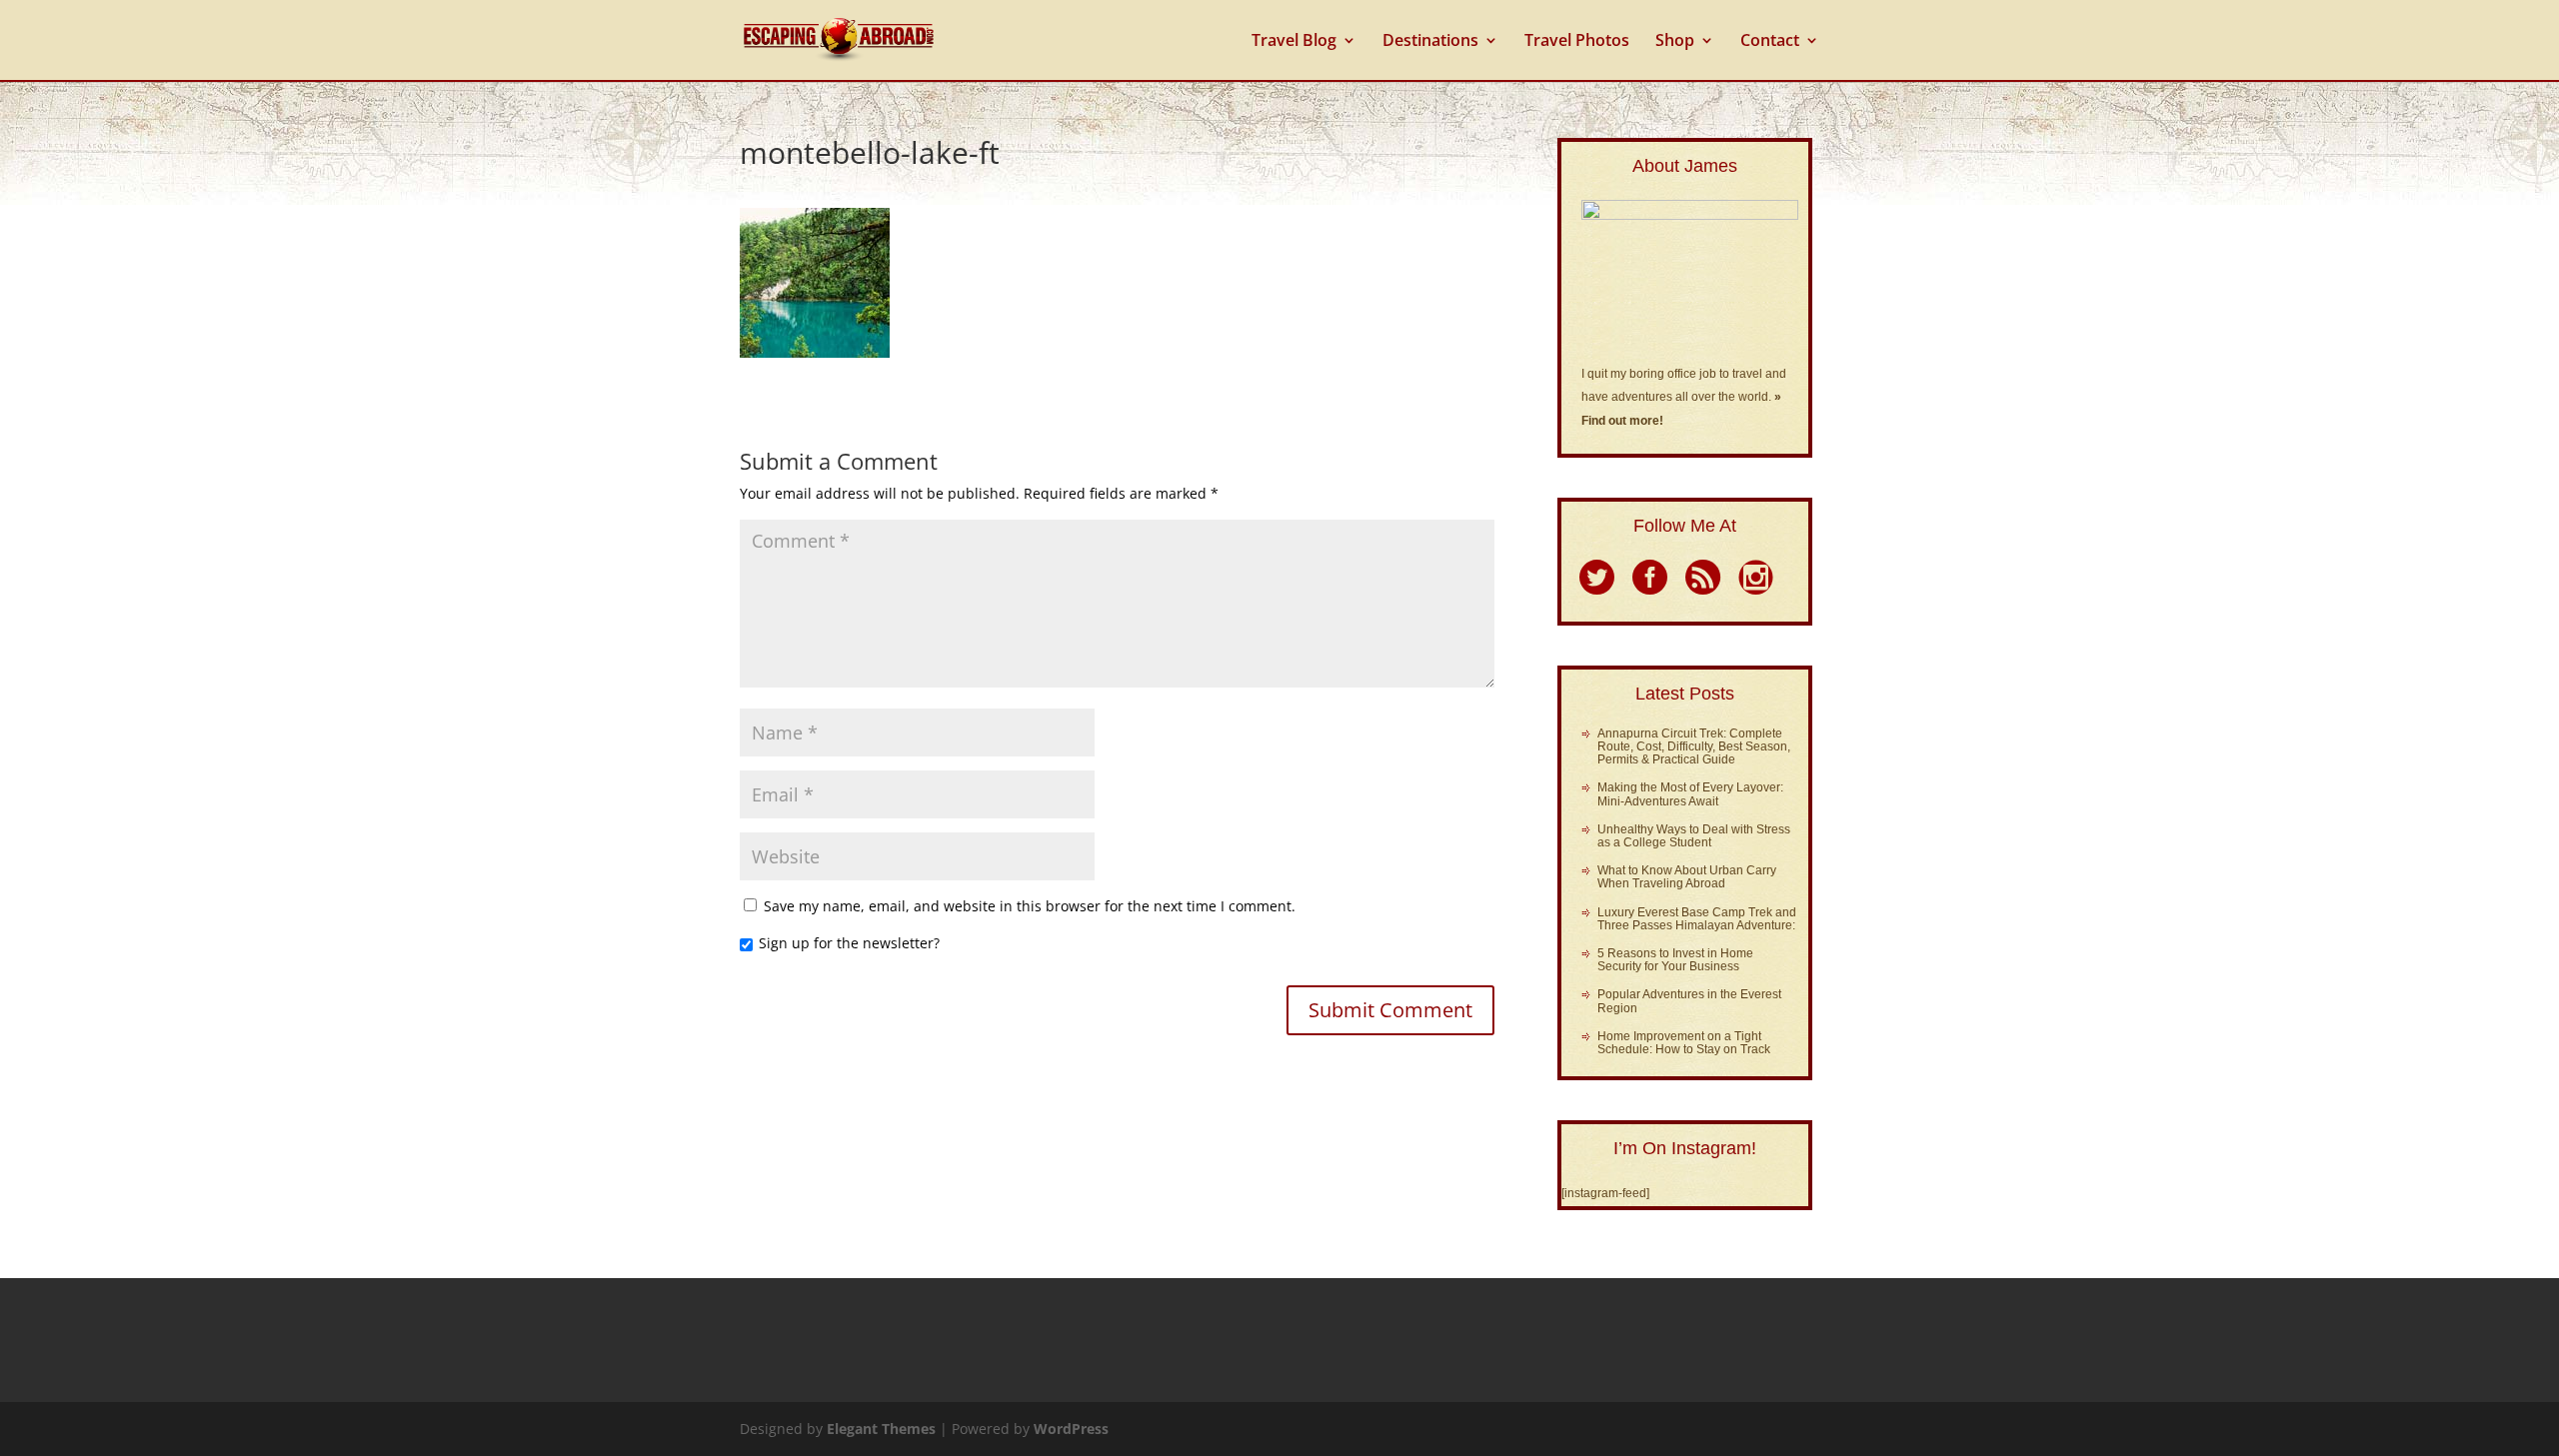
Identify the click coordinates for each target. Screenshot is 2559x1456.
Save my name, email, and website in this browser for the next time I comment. (1030, 906)
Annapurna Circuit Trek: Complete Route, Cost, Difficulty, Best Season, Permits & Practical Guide (1694, 746)
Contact (1770, 42)
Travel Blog (1294, 42)
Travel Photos (1577, 42)
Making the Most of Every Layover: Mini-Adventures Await (1690, 794)
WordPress (1071, 1429)
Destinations (1430, 42)
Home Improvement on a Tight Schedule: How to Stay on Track (1684, 1043)
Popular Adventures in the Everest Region (1689, 1001)
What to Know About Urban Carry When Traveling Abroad (1687, 877)
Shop (1675, 42)
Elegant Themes (881, 1429)
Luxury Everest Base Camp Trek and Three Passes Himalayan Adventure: (1697, 919)
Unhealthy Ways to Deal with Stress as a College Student (1694, 836)
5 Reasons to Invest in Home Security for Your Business (1675, 960)
